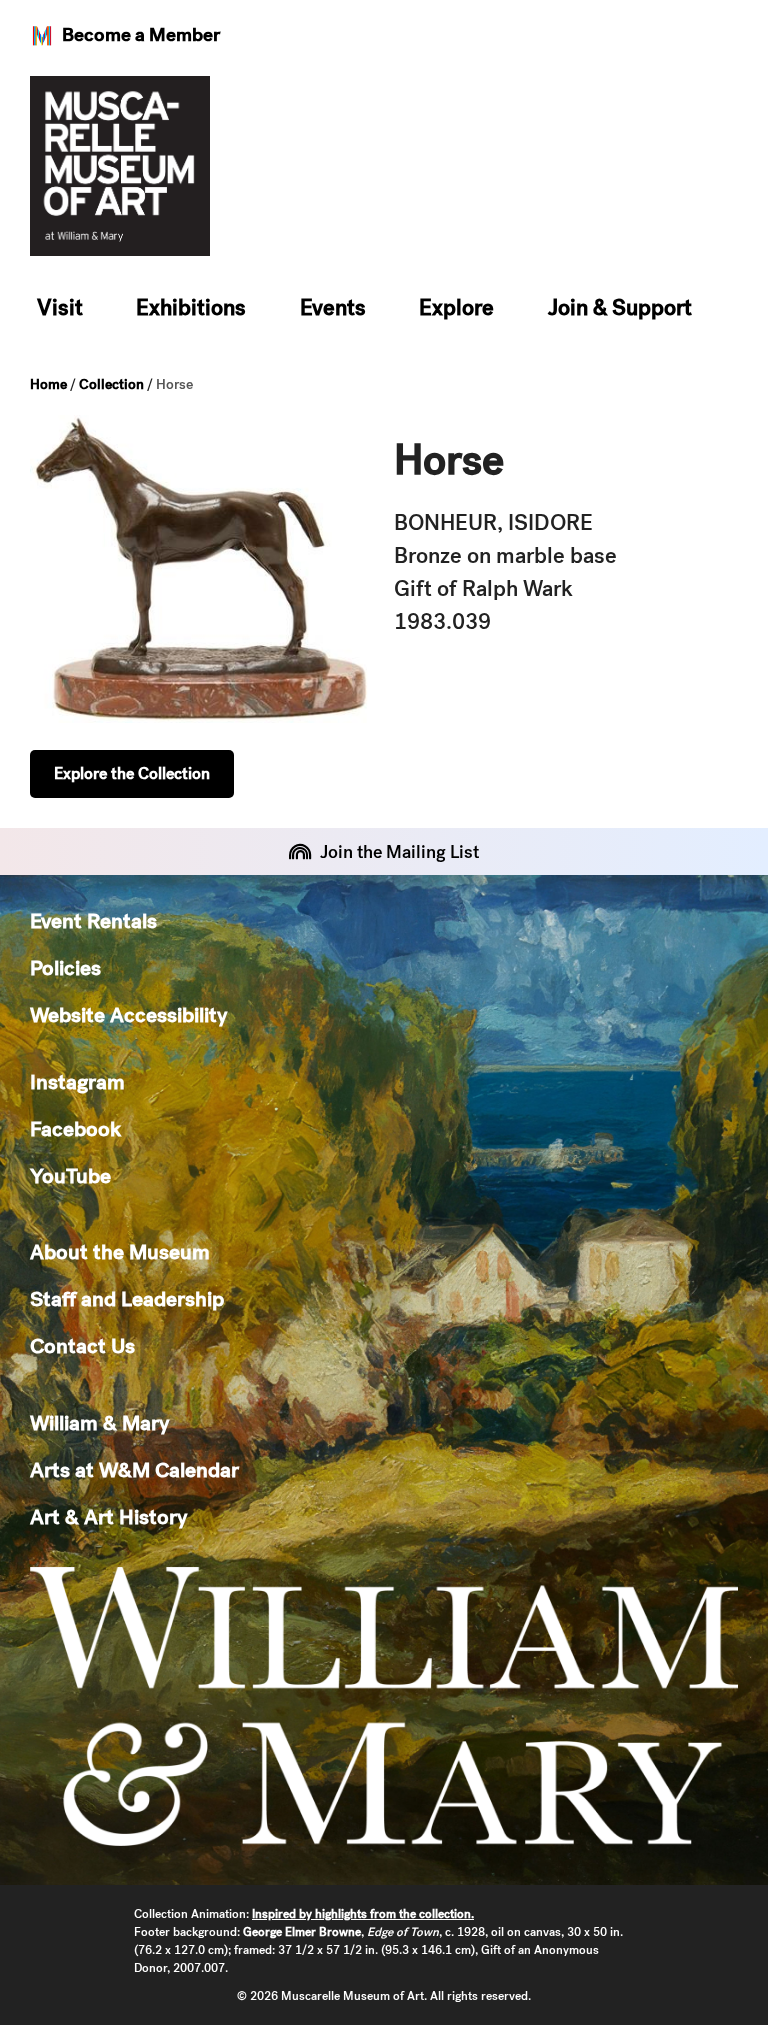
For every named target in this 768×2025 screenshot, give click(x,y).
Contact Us (82, 1345)
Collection (111, 384)
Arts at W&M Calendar (134, 1469)
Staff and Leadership (127, 1298)
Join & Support (620, 307)
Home (48, 384)
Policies (65, 967)
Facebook (75, 1128)
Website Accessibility (128, 1014)
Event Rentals (93, 920)
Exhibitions (191, 307)
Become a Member (141, 34)
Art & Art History (108, 1516)
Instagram (77, 1081)
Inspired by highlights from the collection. (363, 1914)
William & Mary (99, 1422)
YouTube (70, 1175)
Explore (456, 307)
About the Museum (120, 1251)
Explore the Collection (132, 773)
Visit (60, 307)
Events (333, 307)
